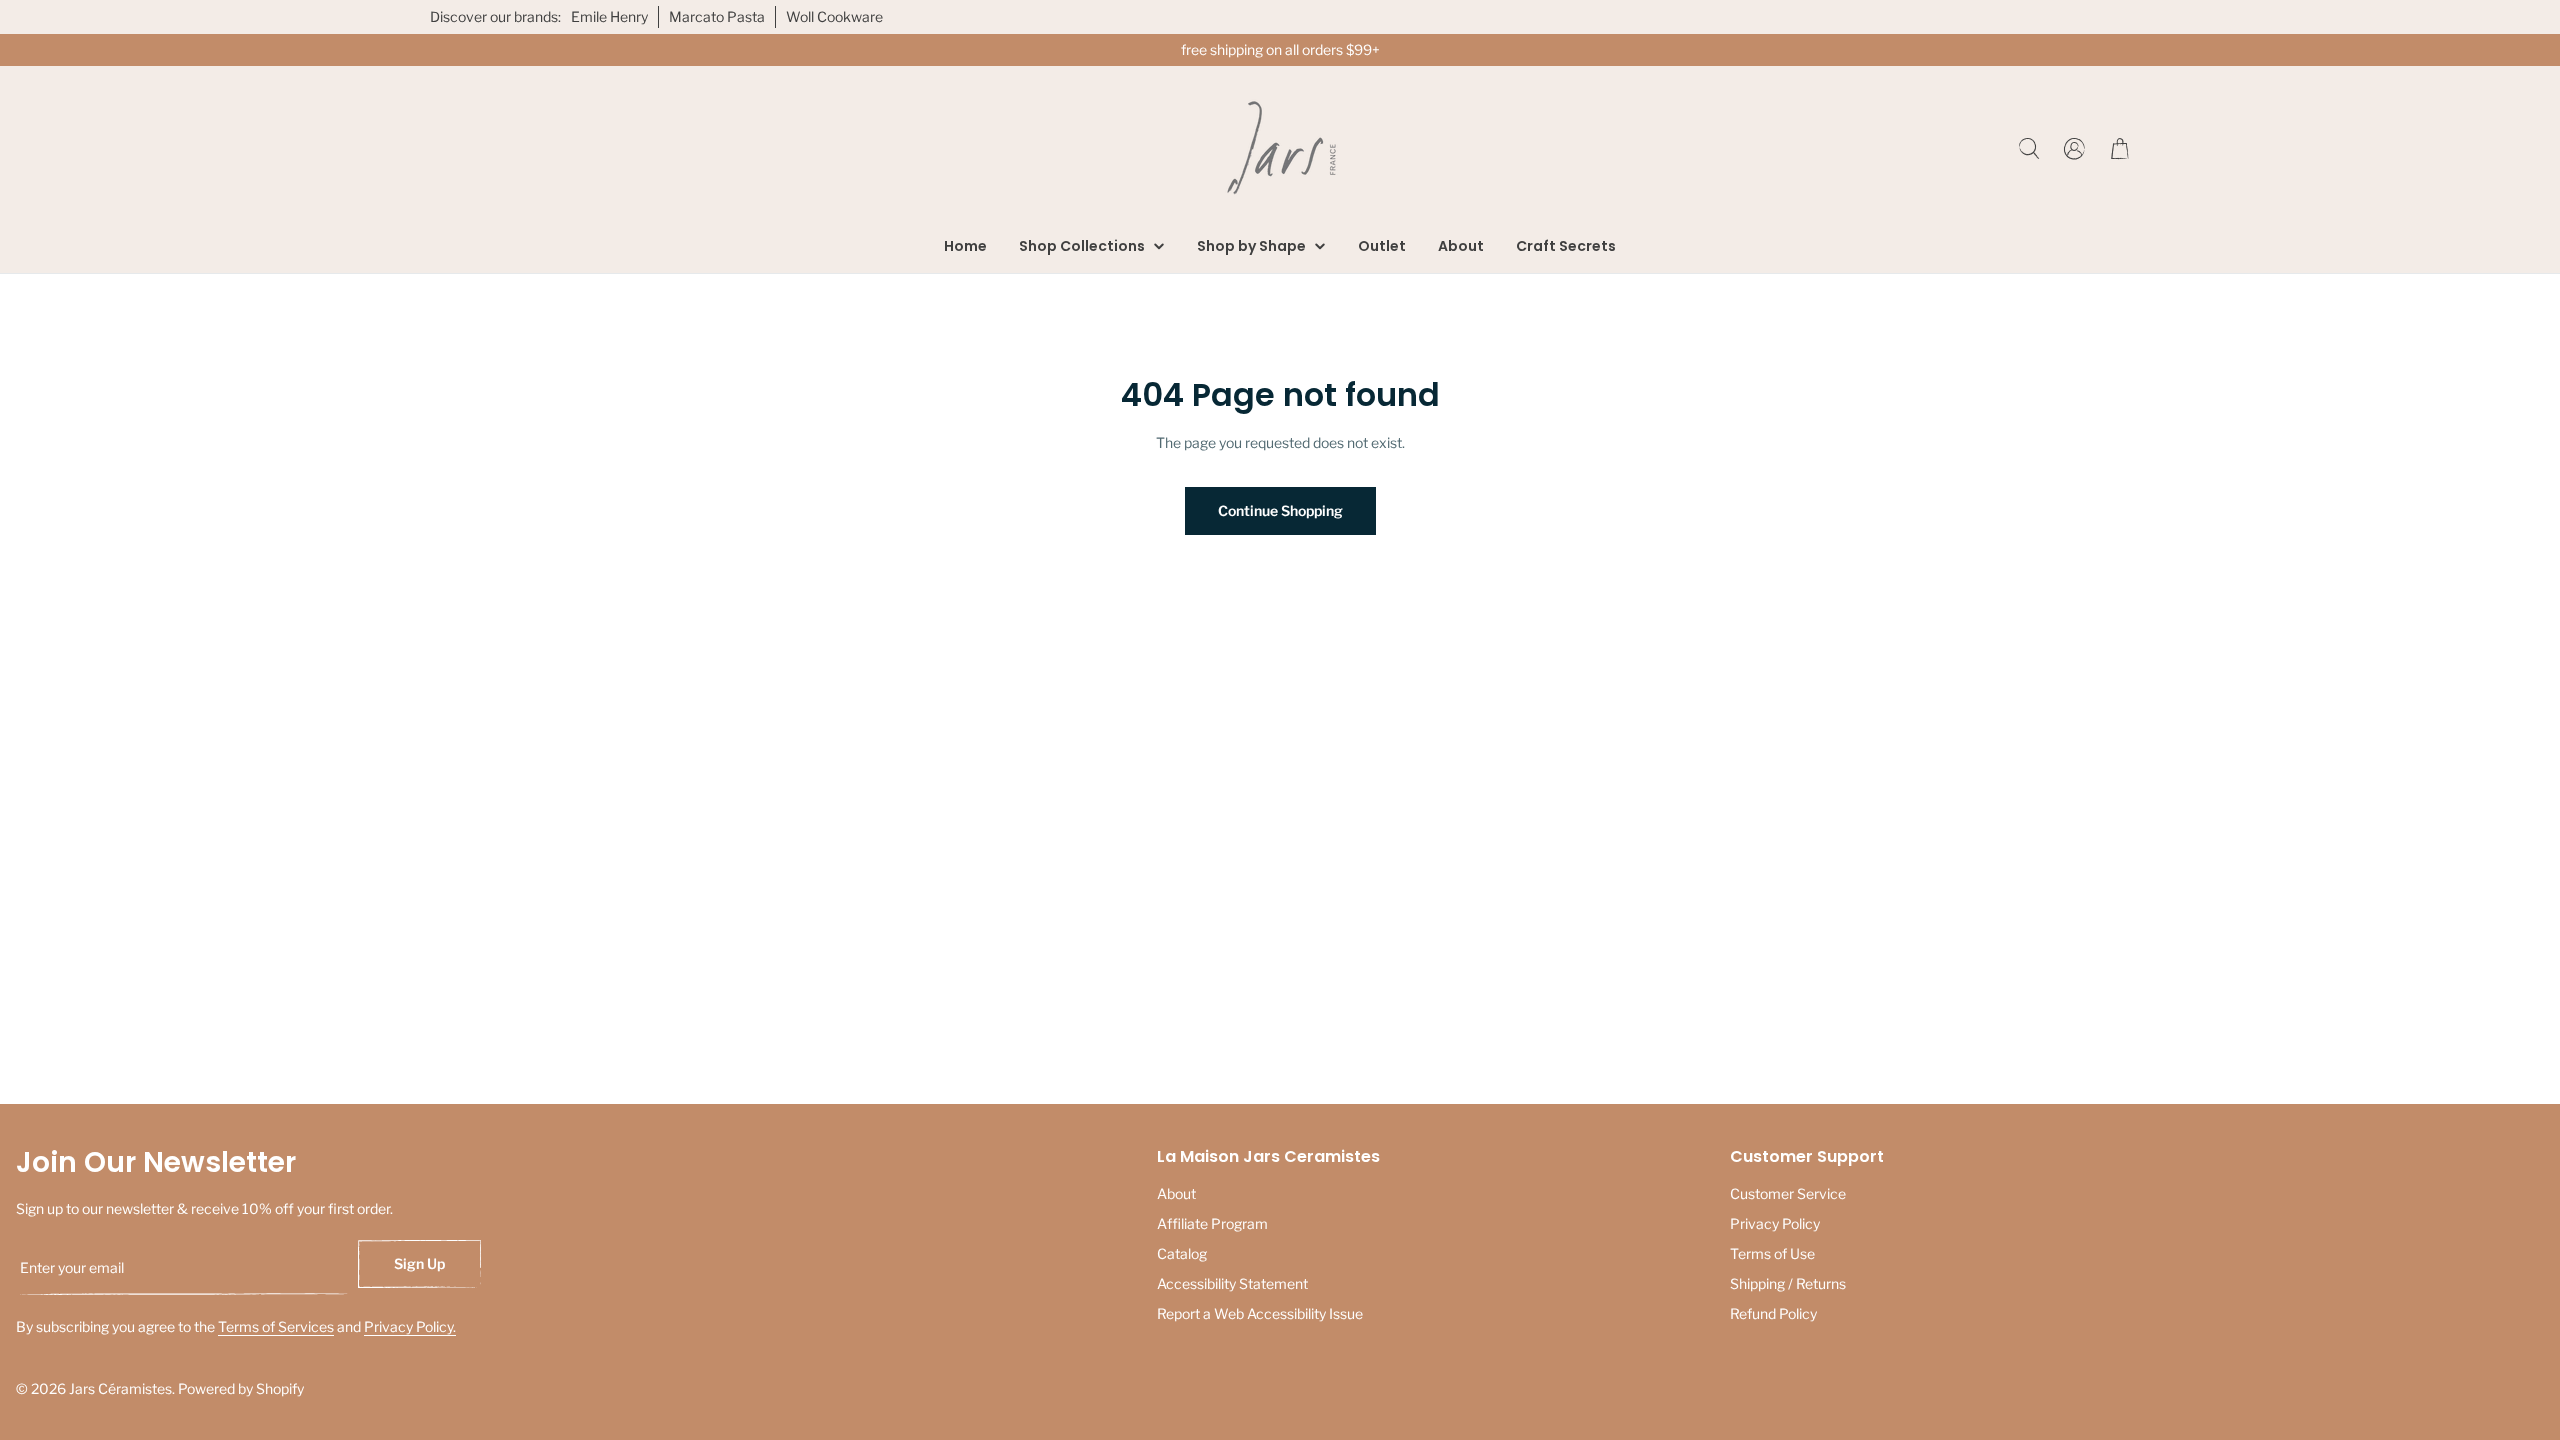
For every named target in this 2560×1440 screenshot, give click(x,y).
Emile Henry (609, 16)
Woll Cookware (834, 16)
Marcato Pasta (717, 16)
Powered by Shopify (241, 1388)
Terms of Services (276, 1326)
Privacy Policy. (410, 1326)
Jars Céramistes (120, 1388)
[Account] (2074, 148)
